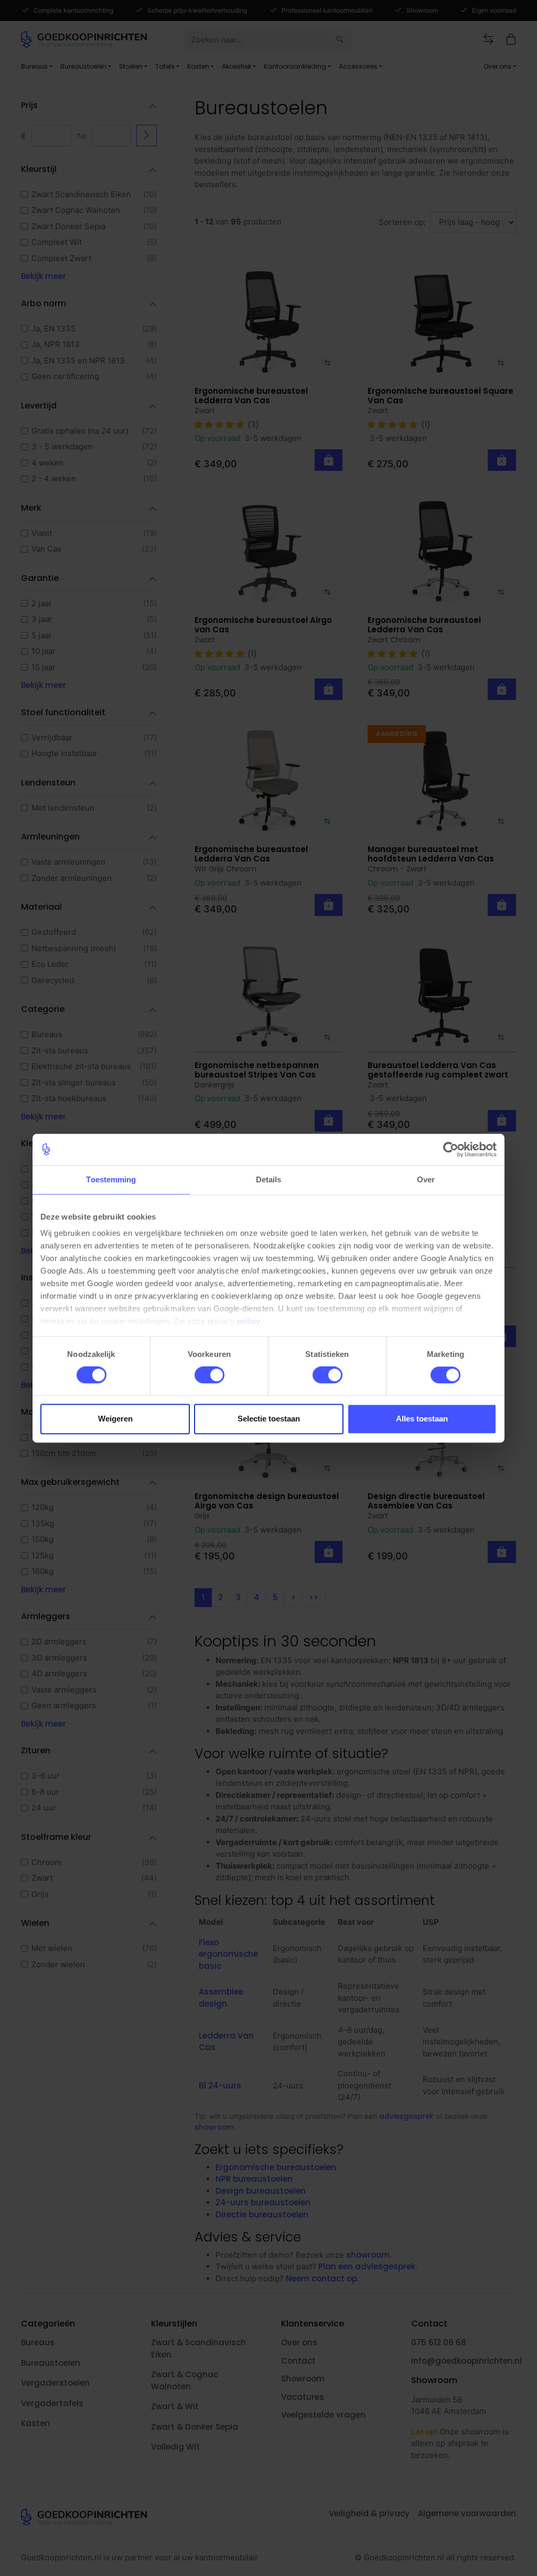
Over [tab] (426, 1179)
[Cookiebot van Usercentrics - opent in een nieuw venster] (451, 1149)
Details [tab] (269, 1179)
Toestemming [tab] (111, 1179)
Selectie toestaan (269, 1419)
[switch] (210, 1375)
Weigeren (115, 1419)
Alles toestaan (422, 1419)
